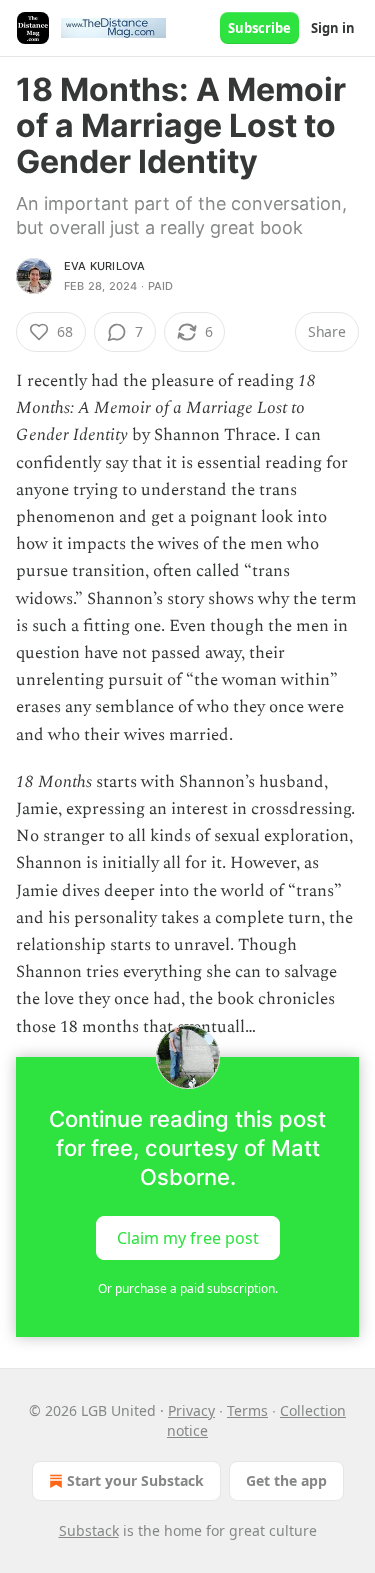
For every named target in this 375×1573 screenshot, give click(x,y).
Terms (247, 1410)
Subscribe (259, 28)
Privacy (191, 1410)
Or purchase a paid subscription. (188, 1288)
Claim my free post (188, 1237)
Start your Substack (135, 1480)
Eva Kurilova (104, 266)
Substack (89, 1530)
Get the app (286, 1480)
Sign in (333, 28)
